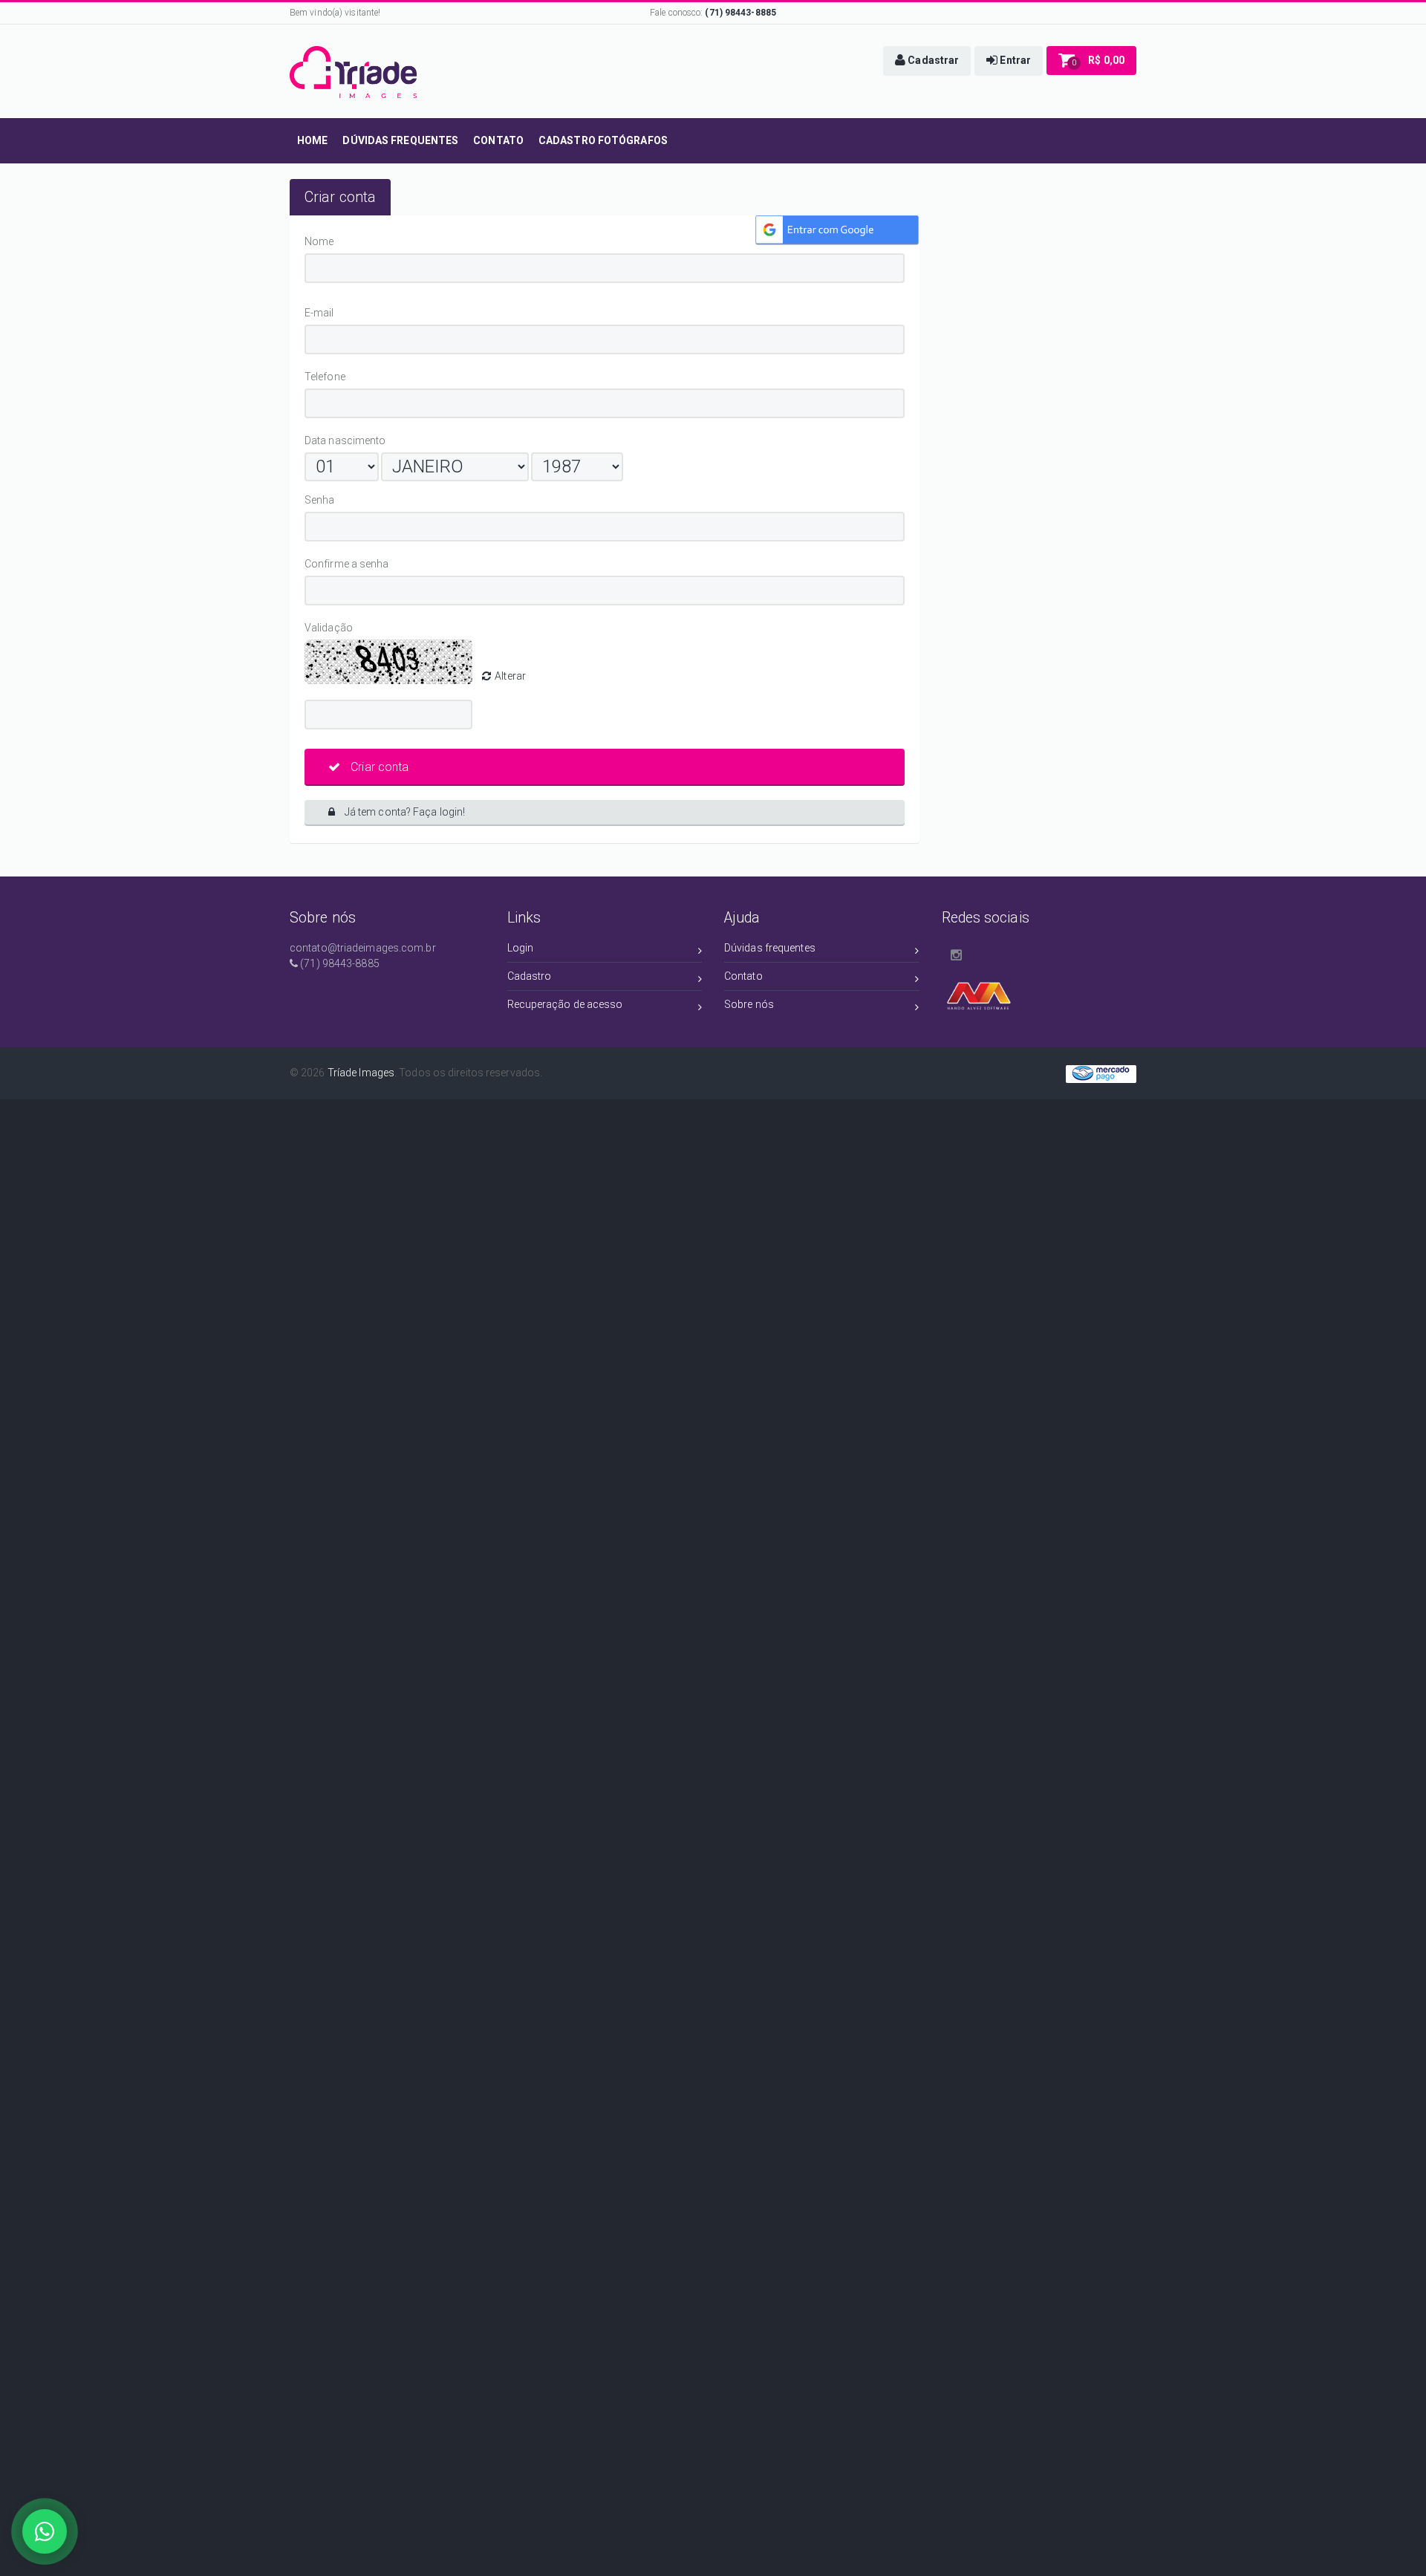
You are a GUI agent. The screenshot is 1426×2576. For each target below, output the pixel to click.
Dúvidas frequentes (770, 948)
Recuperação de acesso (565, 1004)
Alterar (510, 676)
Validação (331, 628)
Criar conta (378, 767)
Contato (743, 976)
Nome (322, 241)
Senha (322, 500)
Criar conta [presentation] (340, 197)
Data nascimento (345, 440)
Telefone (328, 377)
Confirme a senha (404, 564)
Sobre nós (749, 1004)
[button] (927, 61)
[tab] (340, 197)
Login (521, 948)
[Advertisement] (446, 1205)
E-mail (357, 313)
